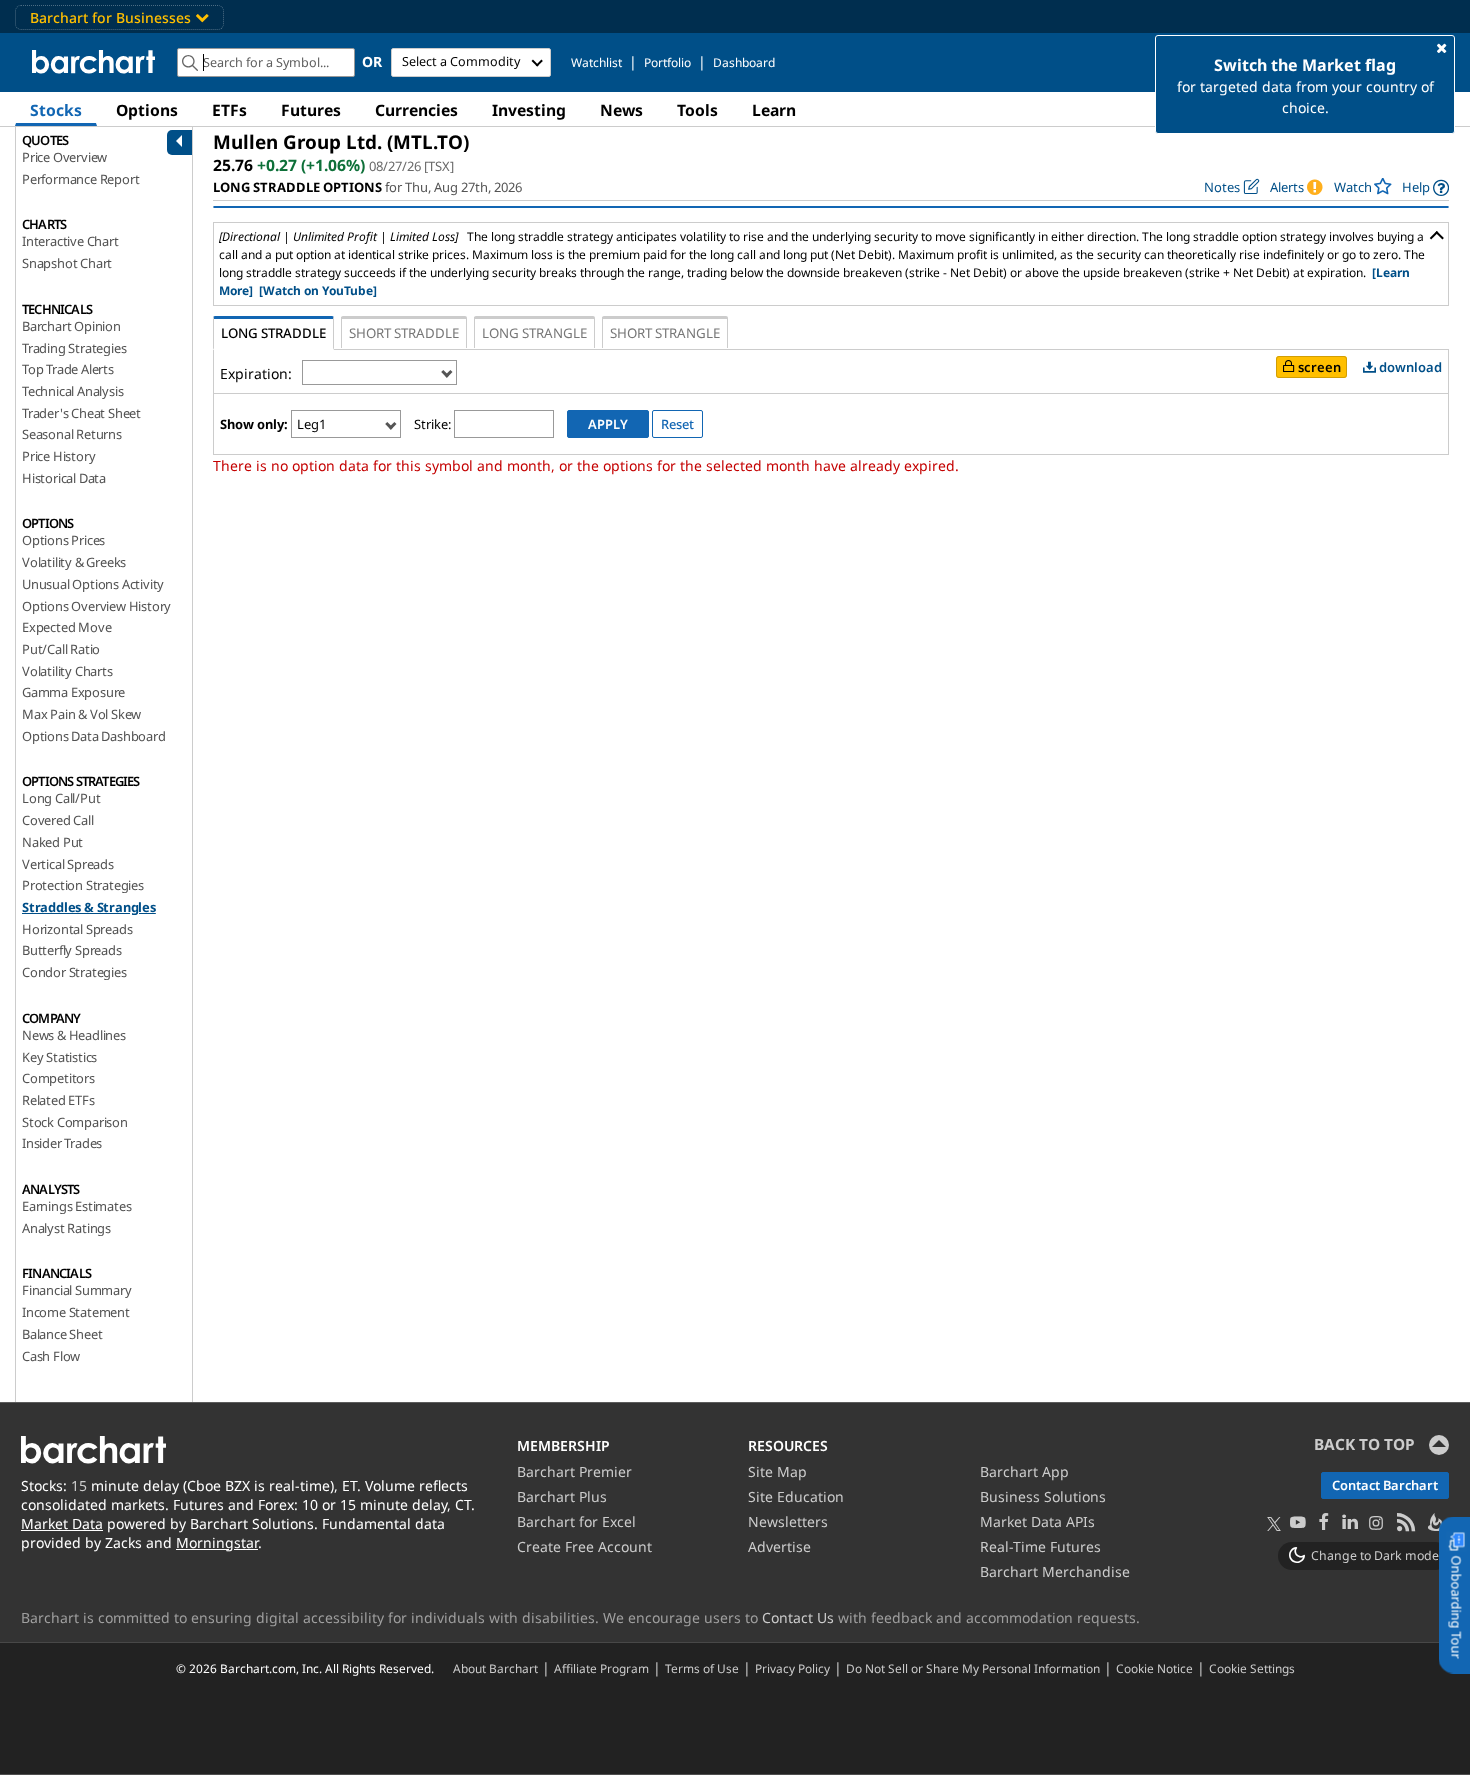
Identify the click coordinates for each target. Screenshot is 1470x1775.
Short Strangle (665, 333)
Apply (608, 424)
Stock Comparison (75, 1122)
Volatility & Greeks (74, 562)
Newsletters (788, 1521)
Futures (311, 110)
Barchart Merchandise (1055, 1571)
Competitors (58, 1078)
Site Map (777, 1471)
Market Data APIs (1037, 1521)
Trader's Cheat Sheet (81, 413)
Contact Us (798, 1617)
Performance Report (80, 179)
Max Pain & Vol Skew (81, 714)
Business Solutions (1043, 1496)
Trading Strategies (74, 348)
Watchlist (596, 62)
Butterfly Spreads (72, 950)
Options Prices (63, 540)
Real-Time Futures (1040, 1546)
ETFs (229, 110)
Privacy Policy (792, 1668)
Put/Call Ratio (61, 649)
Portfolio (667, 62)
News (621, 110)
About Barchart (495, 1668)
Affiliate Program (601, 1668)
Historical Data (64, 478)
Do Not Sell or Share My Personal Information (973, 1668)
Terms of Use (702, 1668)
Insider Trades (62, 1143)
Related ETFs (58, 1100)
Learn (774, 110)
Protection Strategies (83, 885)
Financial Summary (77, 1290)
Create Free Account (584, 1546)
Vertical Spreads (68, 864)
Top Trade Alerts (68, 369)
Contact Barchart (1385, 1485)
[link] (1425, 187)
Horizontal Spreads (77, 929)
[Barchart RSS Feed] (1405, 1523)
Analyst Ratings (66, 1228)
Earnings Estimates (76, 1206)
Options (147, 110)
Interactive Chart (70, 241)
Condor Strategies (74, 972)
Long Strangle (534, 333)
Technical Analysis (72, 391)
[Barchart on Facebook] (1324, 1523)
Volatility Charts (67, 671)
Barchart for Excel (576, 1521)
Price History (58, 456)
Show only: (254, 424)
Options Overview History (96, 606)
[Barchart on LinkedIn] (1350, 1523)
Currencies (416, 110)
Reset (677, 424)
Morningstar (217, 1542)
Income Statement (76, 1312)
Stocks (56, 110)
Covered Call (58, 820)
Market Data (62, 1523)
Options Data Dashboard (94, 736)
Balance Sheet (62, 1334)
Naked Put (52, 842)
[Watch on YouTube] (318, 290)
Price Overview (64, 157)
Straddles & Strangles (89, 907)
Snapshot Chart (67, 263)
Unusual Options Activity (93, 584)
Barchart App (1024, 1471)
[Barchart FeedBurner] (1435, 1523)
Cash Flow (51, 1356)
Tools (697, 110)
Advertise (779, 1546)
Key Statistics (59, 1057)
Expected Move (66, 627)
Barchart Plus (562, 1496)
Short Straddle (404, 333)
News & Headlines (74, 1035)
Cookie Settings (1252, 1668)
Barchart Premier (574, 1471)
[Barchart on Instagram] (1376, 1523)
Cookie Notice (1154, 1668)
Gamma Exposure (73, 692)
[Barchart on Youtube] (1298, 1523)
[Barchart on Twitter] (1274, 1525)
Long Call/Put (61, 798)
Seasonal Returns (72, 434)
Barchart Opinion (71, 326)
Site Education (796, 1496)
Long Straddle (273, 333)
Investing (529, 110)
